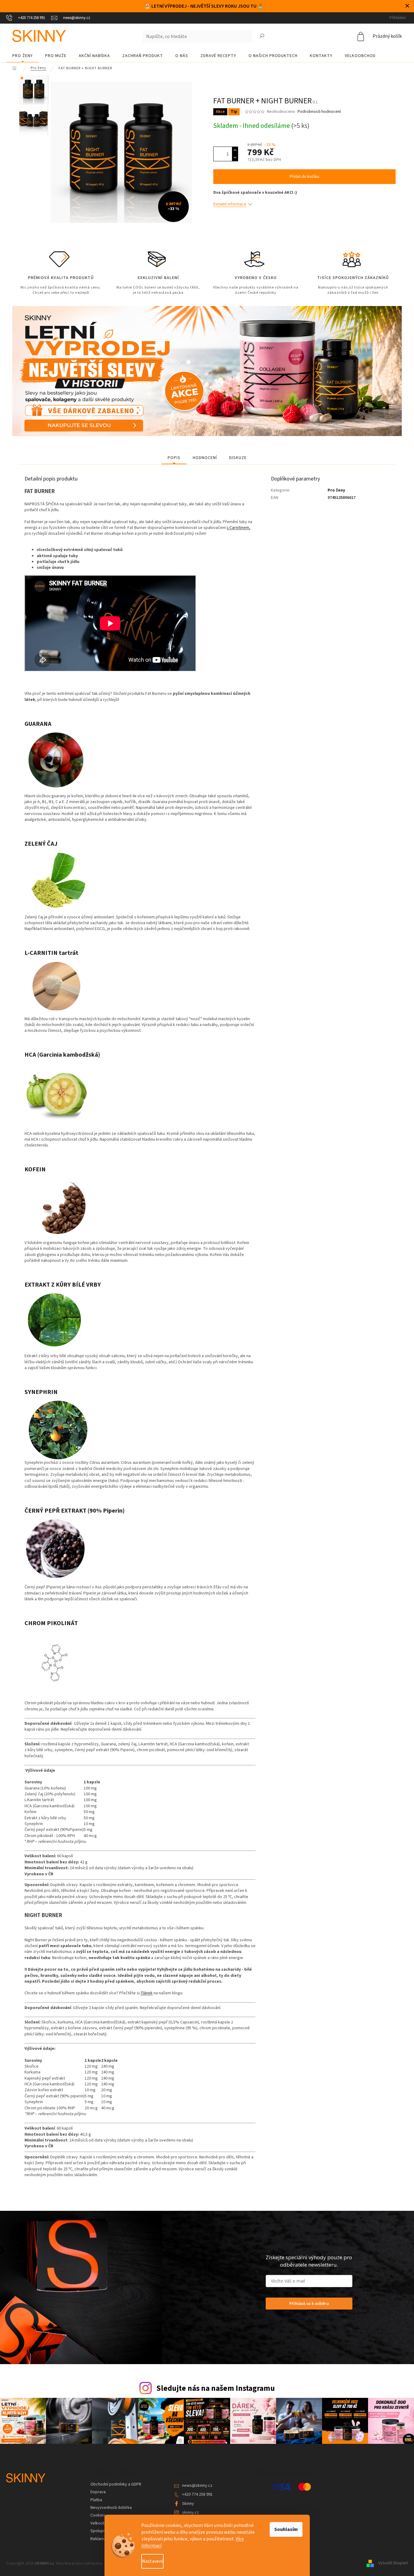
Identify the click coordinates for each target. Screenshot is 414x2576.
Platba (96, 2500)
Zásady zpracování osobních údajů (309, 2317)
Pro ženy (336, 490)
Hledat (262, 36)
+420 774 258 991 (197, 2494)
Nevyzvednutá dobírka (111, 2508)
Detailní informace (230, 204)
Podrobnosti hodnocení (319, 112)
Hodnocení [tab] (205, 458)
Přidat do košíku (304, 177)
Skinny (188, 2504)
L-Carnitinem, (239, 528)
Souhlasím (286, 2529)
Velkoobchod (103, 2523)
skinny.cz (190, 2513)
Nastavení (152, 2561)
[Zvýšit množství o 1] (235, 150)
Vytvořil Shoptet (393, 2563)
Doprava (98, 2492)
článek (147, 1993)
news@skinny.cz (197, 2486)
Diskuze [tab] (238, 458)
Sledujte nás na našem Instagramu (216, 2388)
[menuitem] (23, 56)
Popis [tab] (174, 458)
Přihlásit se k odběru (309, 2303)
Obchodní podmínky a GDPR (116, 2484)
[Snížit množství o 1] (235, 157)
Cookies (98, 2515)
